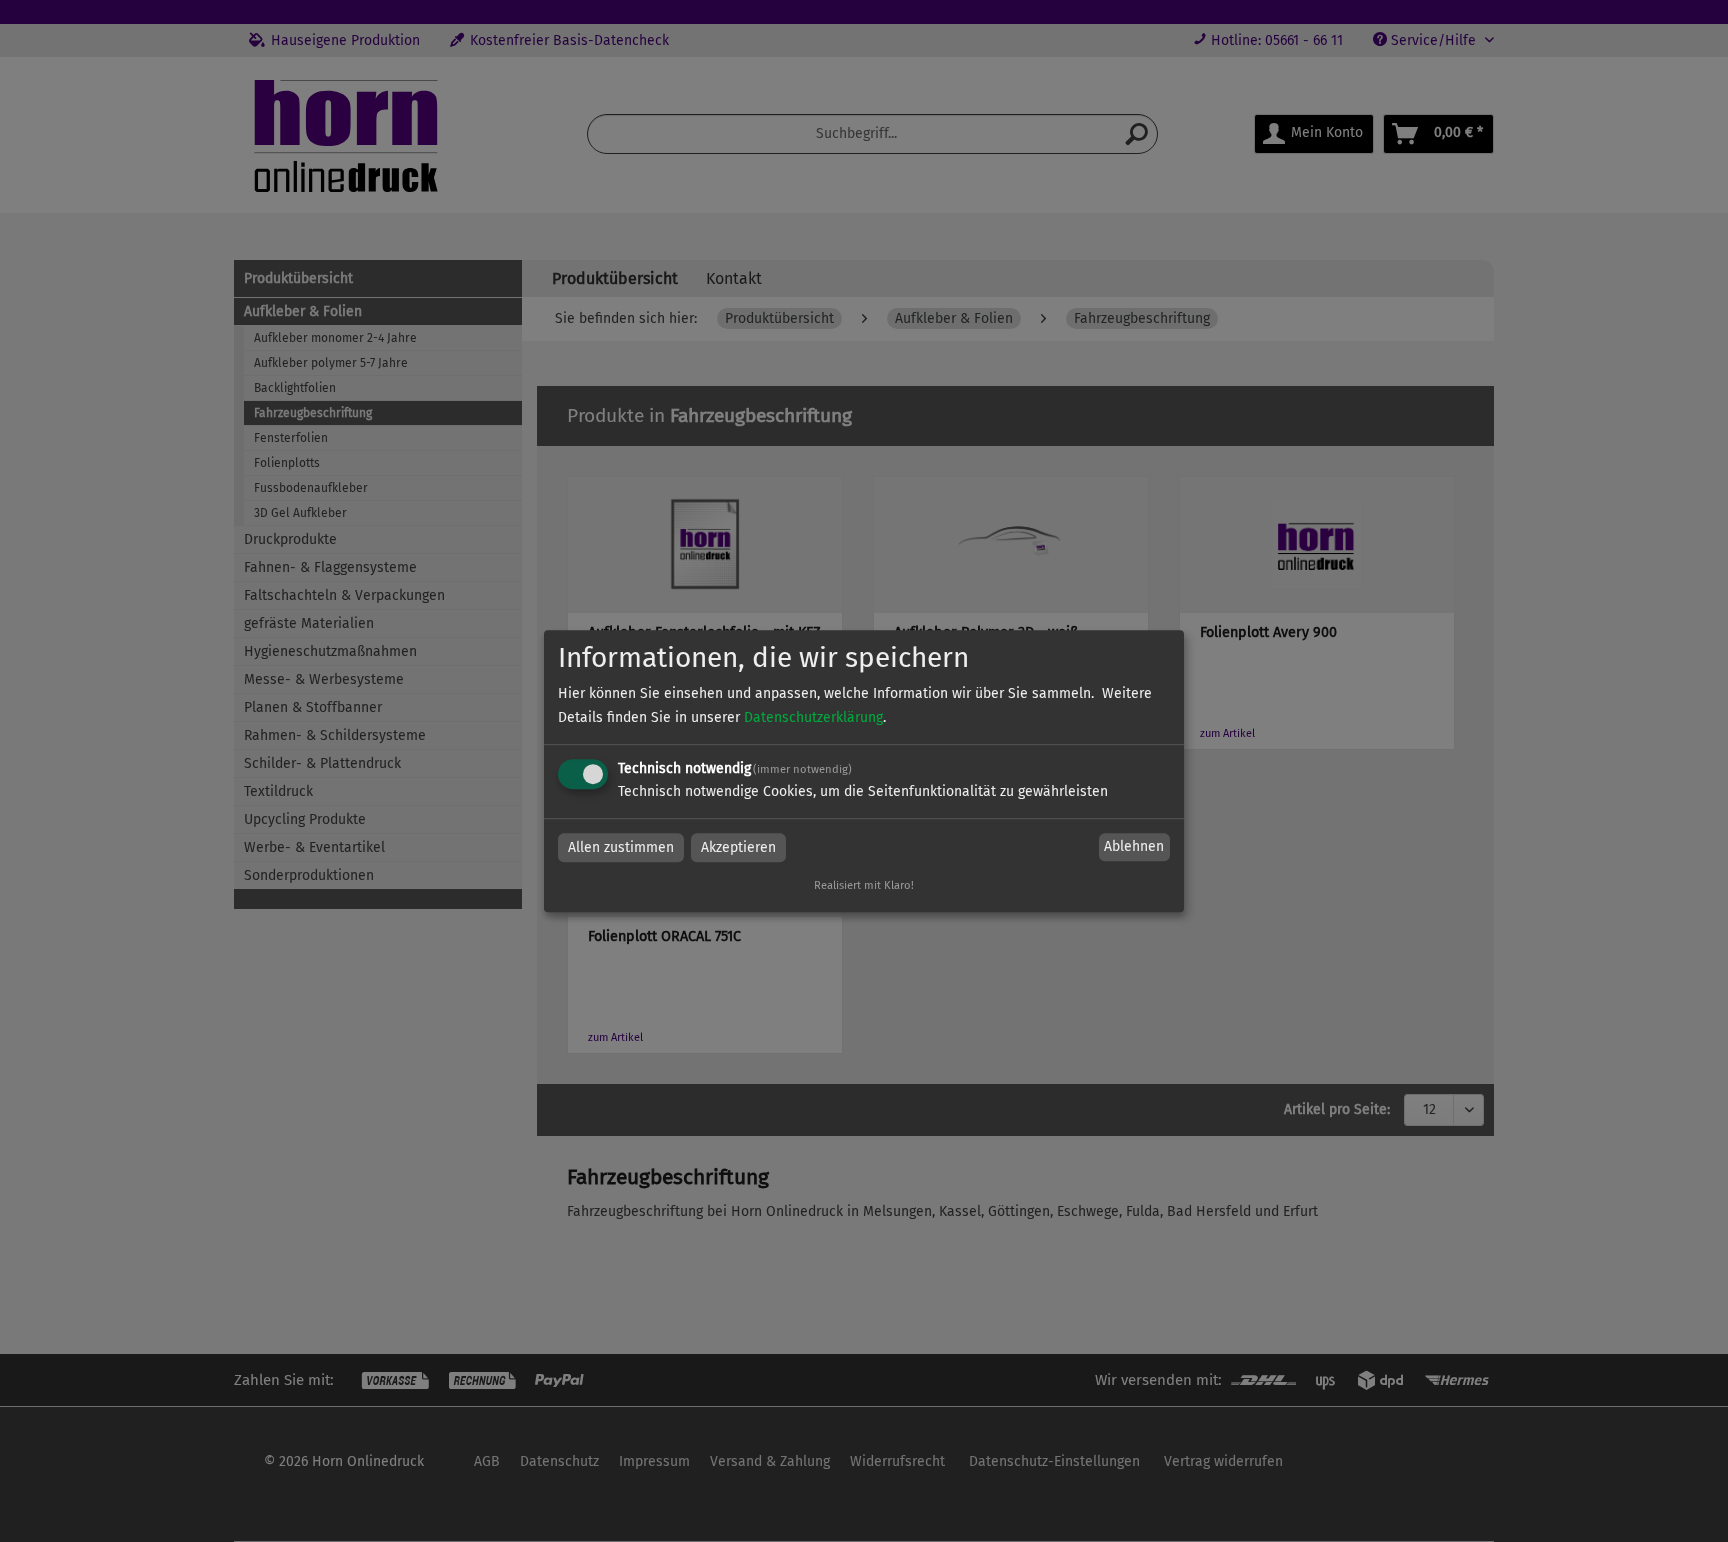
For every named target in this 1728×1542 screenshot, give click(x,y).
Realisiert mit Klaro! (864, 885)
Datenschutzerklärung (813, 717)
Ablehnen (1134, 847)
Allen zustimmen (621, 847)
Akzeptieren (738, 847)
